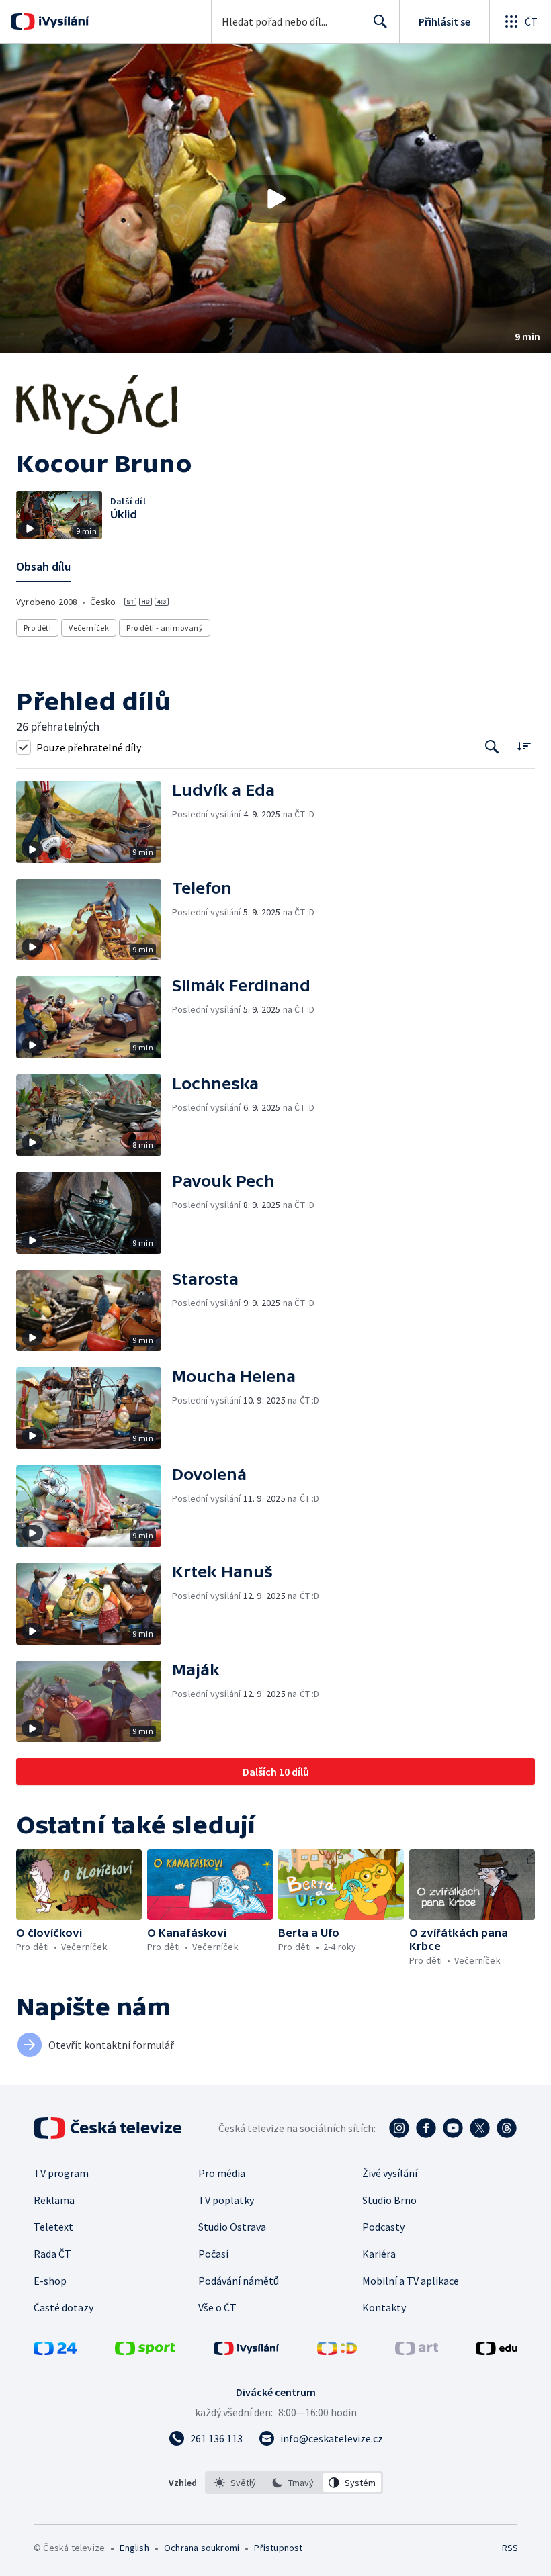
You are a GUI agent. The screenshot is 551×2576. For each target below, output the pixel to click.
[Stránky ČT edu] (497, 2351)
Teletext (53, 2227)
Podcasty (383, 2227)
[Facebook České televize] (426, 2128)
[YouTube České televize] (453, 2128)
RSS (510, 2548)
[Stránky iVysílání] (247, 2351)
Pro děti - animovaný (165, 628)
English (134, 2548)
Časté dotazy (63, 2307)
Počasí (213, 2254)
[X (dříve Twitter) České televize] (480, 2128)
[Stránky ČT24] (55, 2351)
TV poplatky (226, 2200)
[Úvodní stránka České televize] (109, 2128)
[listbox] (294, 2483)
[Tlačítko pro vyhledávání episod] (492, 747)
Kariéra (379, 2254)
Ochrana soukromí (202, 2548)
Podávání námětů (239, 2281)
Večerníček (89, 628)
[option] (236, 2483)
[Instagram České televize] (399, 2128)
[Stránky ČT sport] (145, 2351)
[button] (275, 198)
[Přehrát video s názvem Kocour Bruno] (275, 199)
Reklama (54, 2200)
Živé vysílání (390, 2173)
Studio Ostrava (232, 2227)
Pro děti (37, 628)
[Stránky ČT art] (417, 2351)
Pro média (222, 2173)
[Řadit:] (524, 746)
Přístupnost (278, 2548)
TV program (61, 2173)
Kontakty (384, 2307)
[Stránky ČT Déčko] (337, 2351)
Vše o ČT (217, 2307)
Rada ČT (52, 2254)
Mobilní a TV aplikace (411, 2281)
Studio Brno (389, 2200)
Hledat (380, 21)
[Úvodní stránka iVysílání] (62, 21)
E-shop (50, 2281)
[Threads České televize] (507, 2128)
